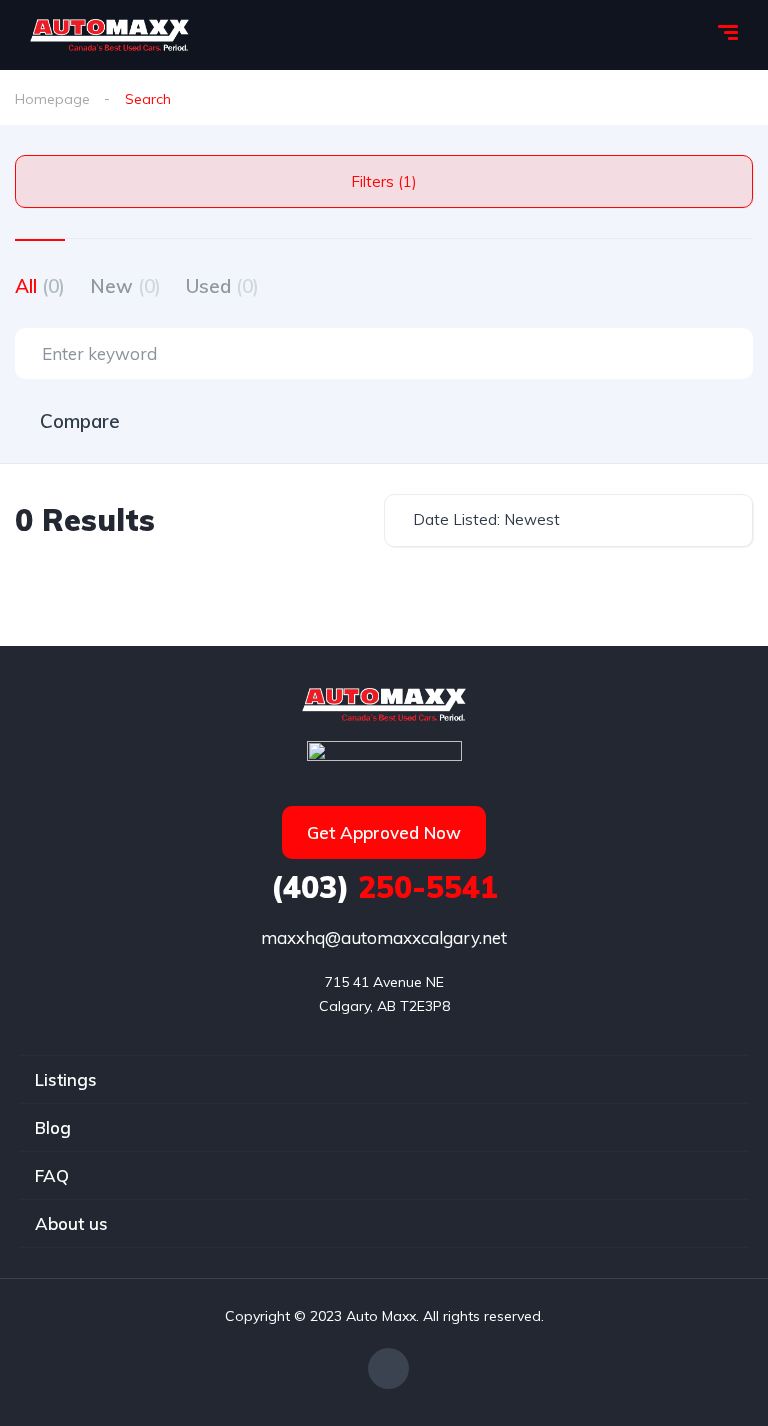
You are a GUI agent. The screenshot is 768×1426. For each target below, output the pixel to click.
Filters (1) (384, 181)
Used (222, 286)
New (125, 286)
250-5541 (384, 887)
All (40, 286)
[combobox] (568, 520)
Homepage (52, 99)
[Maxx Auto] (109, 35)
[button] (384, 832)
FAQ (52, 1175)
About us (71, 1223)
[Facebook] (388, 1368)
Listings (66, 1079)
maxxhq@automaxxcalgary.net (384, 937)
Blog (53, 1127)
